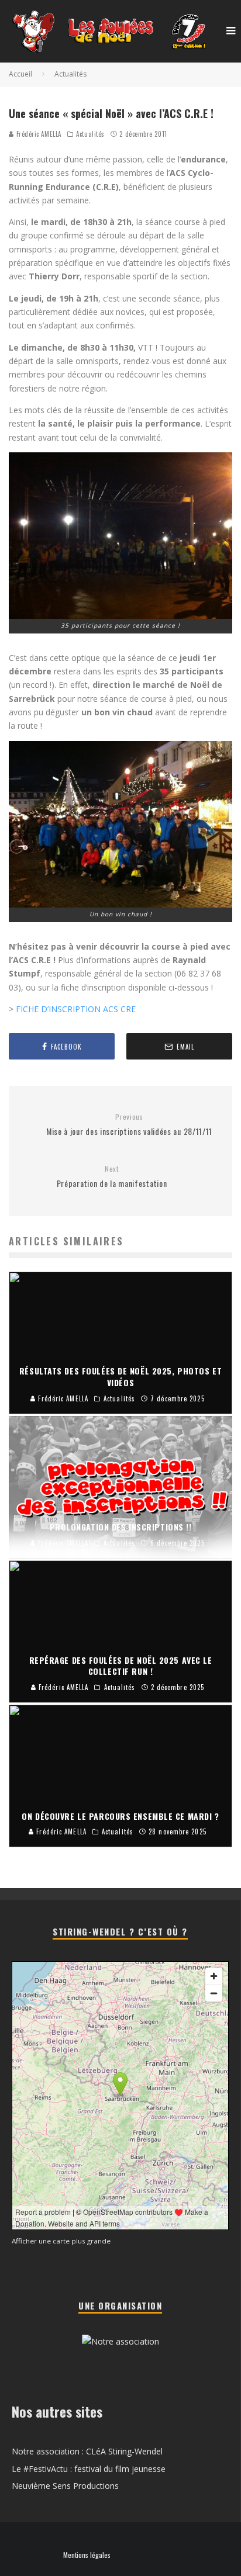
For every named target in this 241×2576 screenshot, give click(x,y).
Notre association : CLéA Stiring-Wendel (87, 2451)
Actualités (90, 134)
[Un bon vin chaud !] (120, 824)
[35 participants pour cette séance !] (120, 536)
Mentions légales (87, 2555)
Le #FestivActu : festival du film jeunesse (89, 2469)
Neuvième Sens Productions (65, 2486)
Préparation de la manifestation (112, 1177)
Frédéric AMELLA (38, 134)
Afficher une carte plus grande (61, 2241)
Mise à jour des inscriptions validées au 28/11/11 (129, 1125)
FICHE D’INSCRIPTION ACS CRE (76, 1009)
